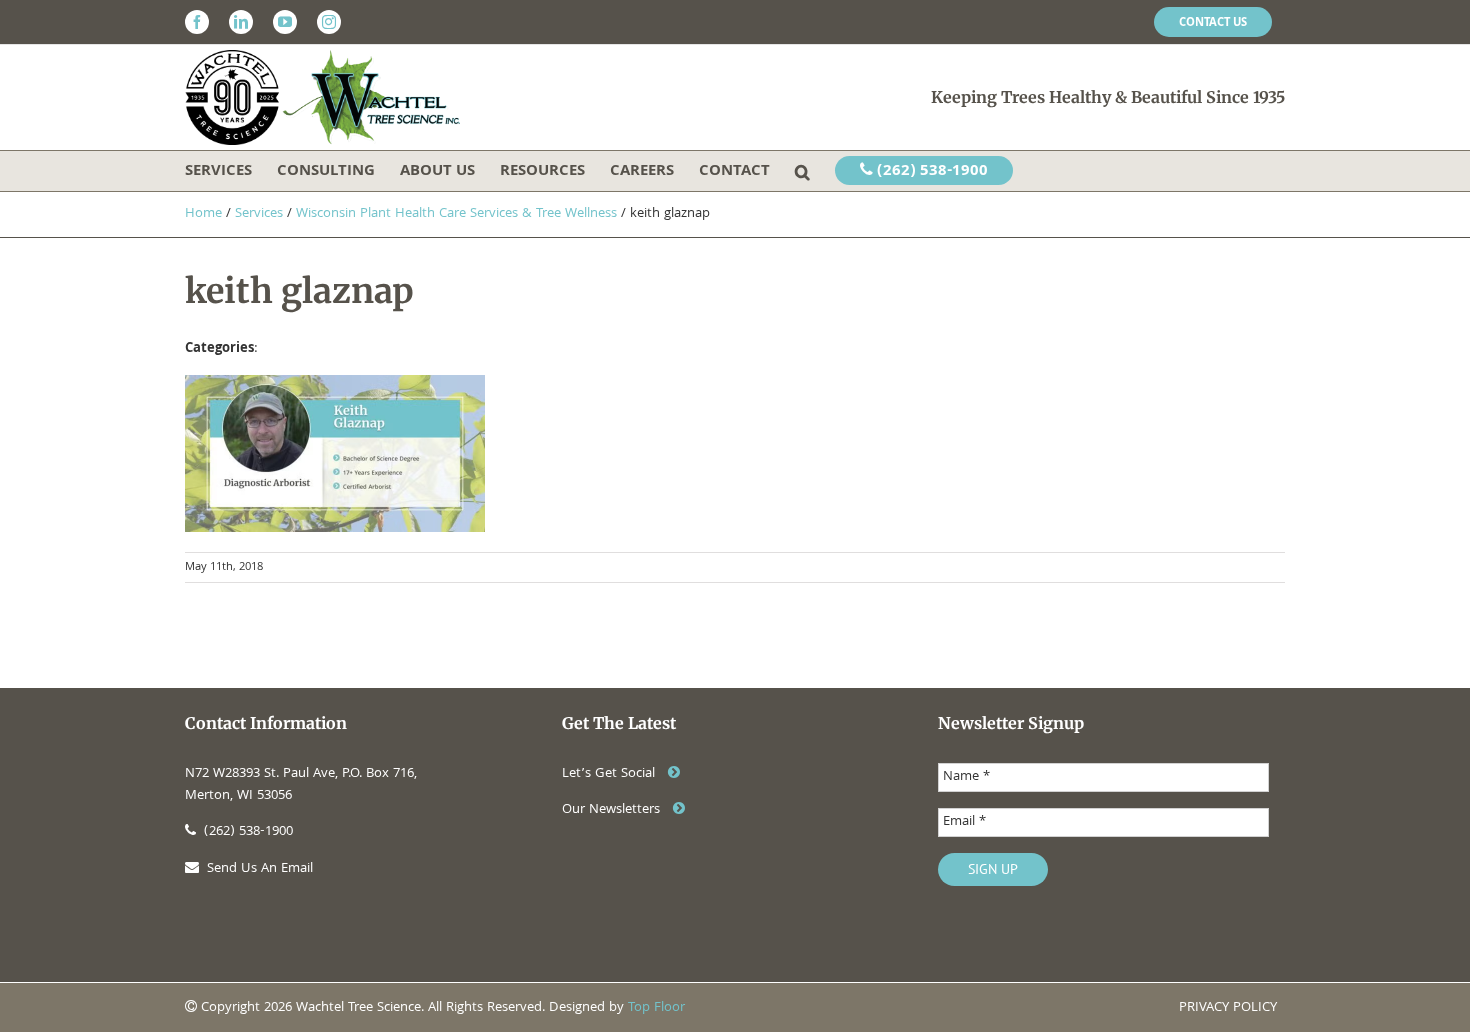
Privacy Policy (1228, 1008)
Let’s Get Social (610, 774)
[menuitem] (1213, 22)
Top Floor (656, 1008)
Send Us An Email (260, 869)
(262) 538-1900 (930, 172)
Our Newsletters (613, 810)
